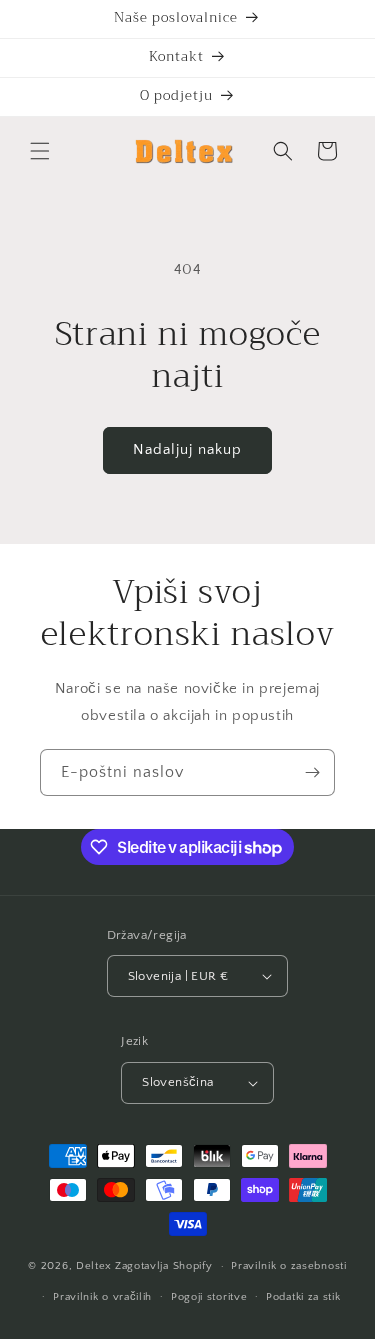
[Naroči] (312, 772)
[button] (40, 151)
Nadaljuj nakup (187, 449)
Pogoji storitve (209, 1297)
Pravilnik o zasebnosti (288, 1266)
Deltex (94, 1266)
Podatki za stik (303, 1297)
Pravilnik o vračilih (102, 1297)
